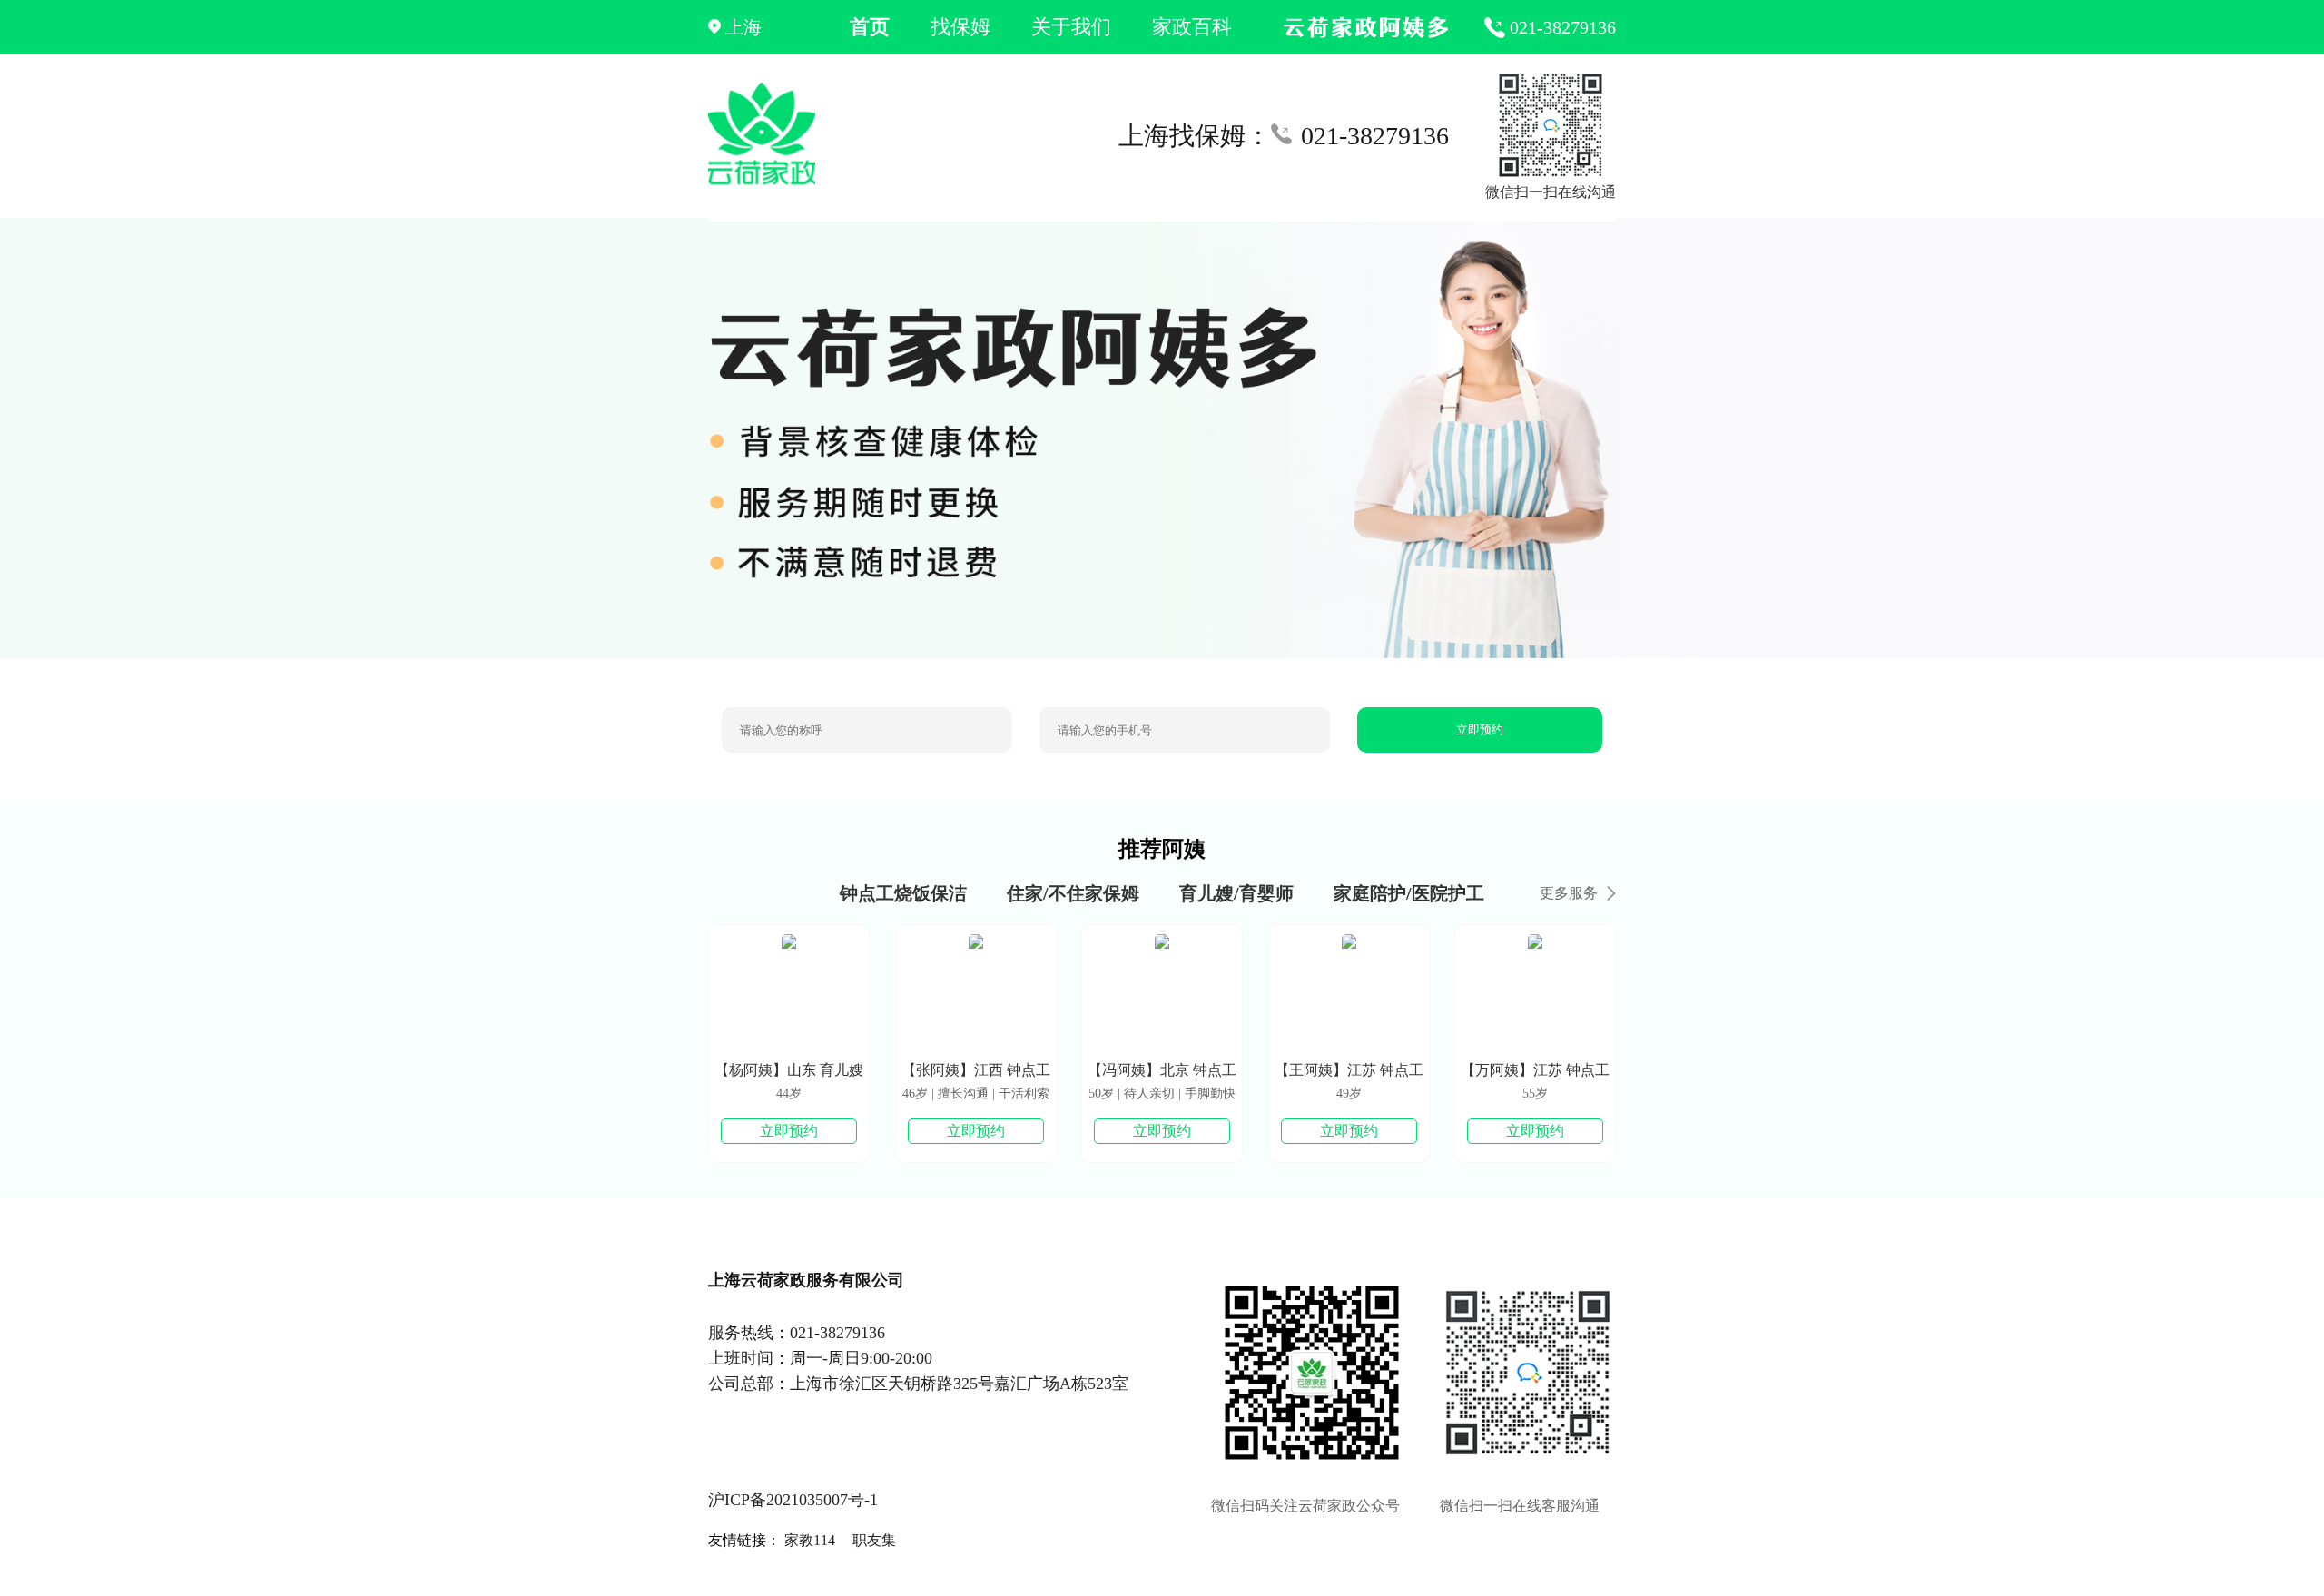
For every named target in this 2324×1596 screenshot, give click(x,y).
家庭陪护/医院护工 (1409, 893)
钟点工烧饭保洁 (903, 893)
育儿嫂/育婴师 (1236, 893)
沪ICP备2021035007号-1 (793, 1500)
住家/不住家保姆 (1073, 893)
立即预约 (1480, 729)
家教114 (810, 1540)
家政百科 (1192, 27)
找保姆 (960, 27)
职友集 (874, 1540)
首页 (870, 27)
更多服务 (1569, 893)
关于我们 (1071, 27)
